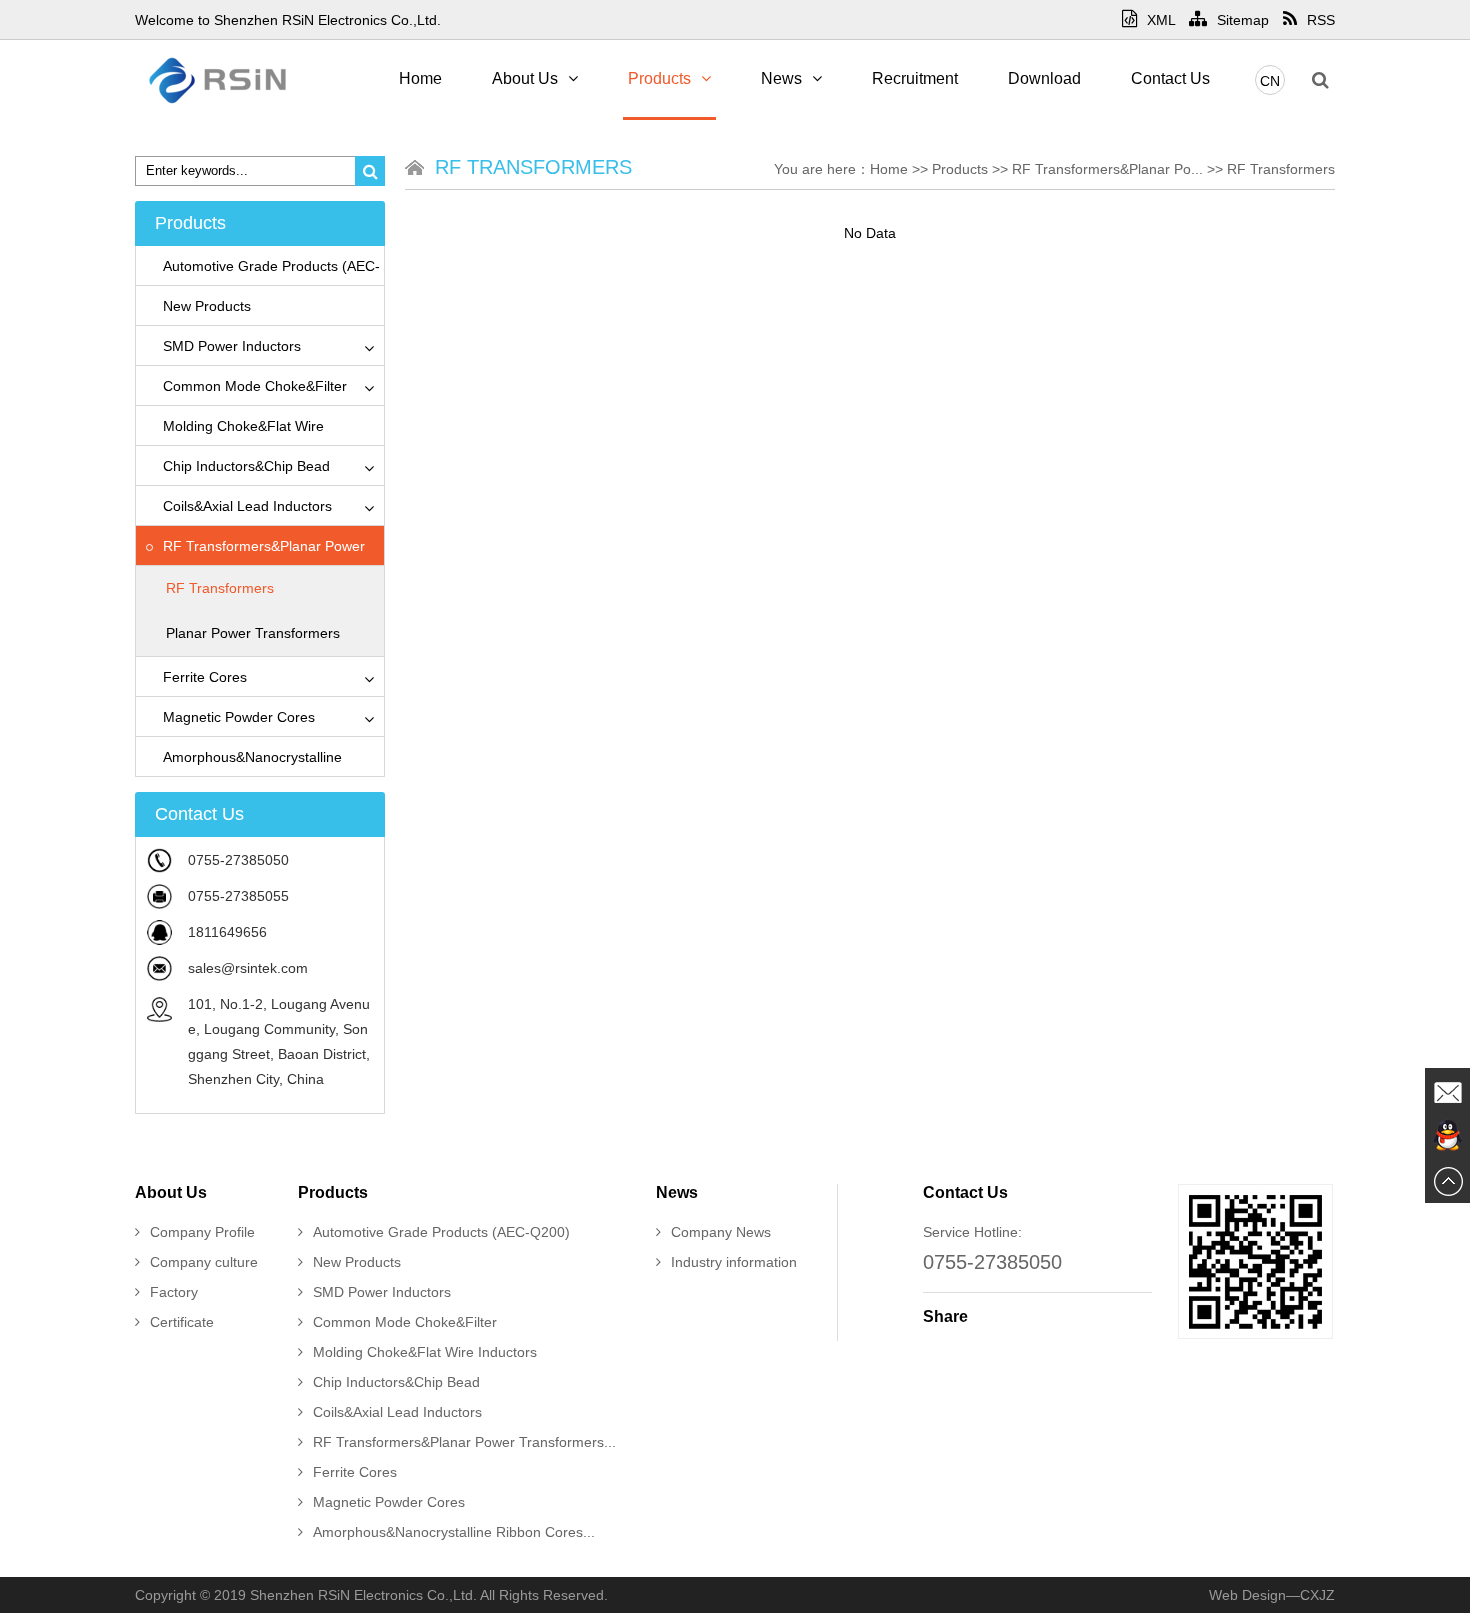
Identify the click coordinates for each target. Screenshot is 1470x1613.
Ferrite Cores (205, 677)
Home (420, 78)
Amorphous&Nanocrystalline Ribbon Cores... (454, 1532)
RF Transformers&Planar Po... (1107, 169)
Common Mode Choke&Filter (255, 386)
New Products (207, 306)
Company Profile (202, 1232)
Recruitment (915, 78)
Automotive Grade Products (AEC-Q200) (441, 1232)
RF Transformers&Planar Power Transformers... (464, 1442)
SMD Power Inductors (232, 346)
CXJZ (1317, 1595)
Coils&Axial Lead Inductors (247, 506)
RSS (1321, 20)
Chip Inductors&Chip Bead (246, 466)
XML (1161, 20)
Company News (721, 1232)
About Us (525, 78)
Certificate (182, 1322)
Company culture (204, 1262)
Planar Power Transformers (253, 633)
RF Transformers (220, 588)
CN (1270, 81)
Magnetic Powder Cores (239, 717)
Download (1044, 78)
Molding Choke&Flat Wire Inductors (425, 1352)
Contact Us (1170, 78)
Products (659, 78)
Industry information (734, 1262)
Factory (174, 1292)
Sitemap (1243, 20)
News (781, 78)
